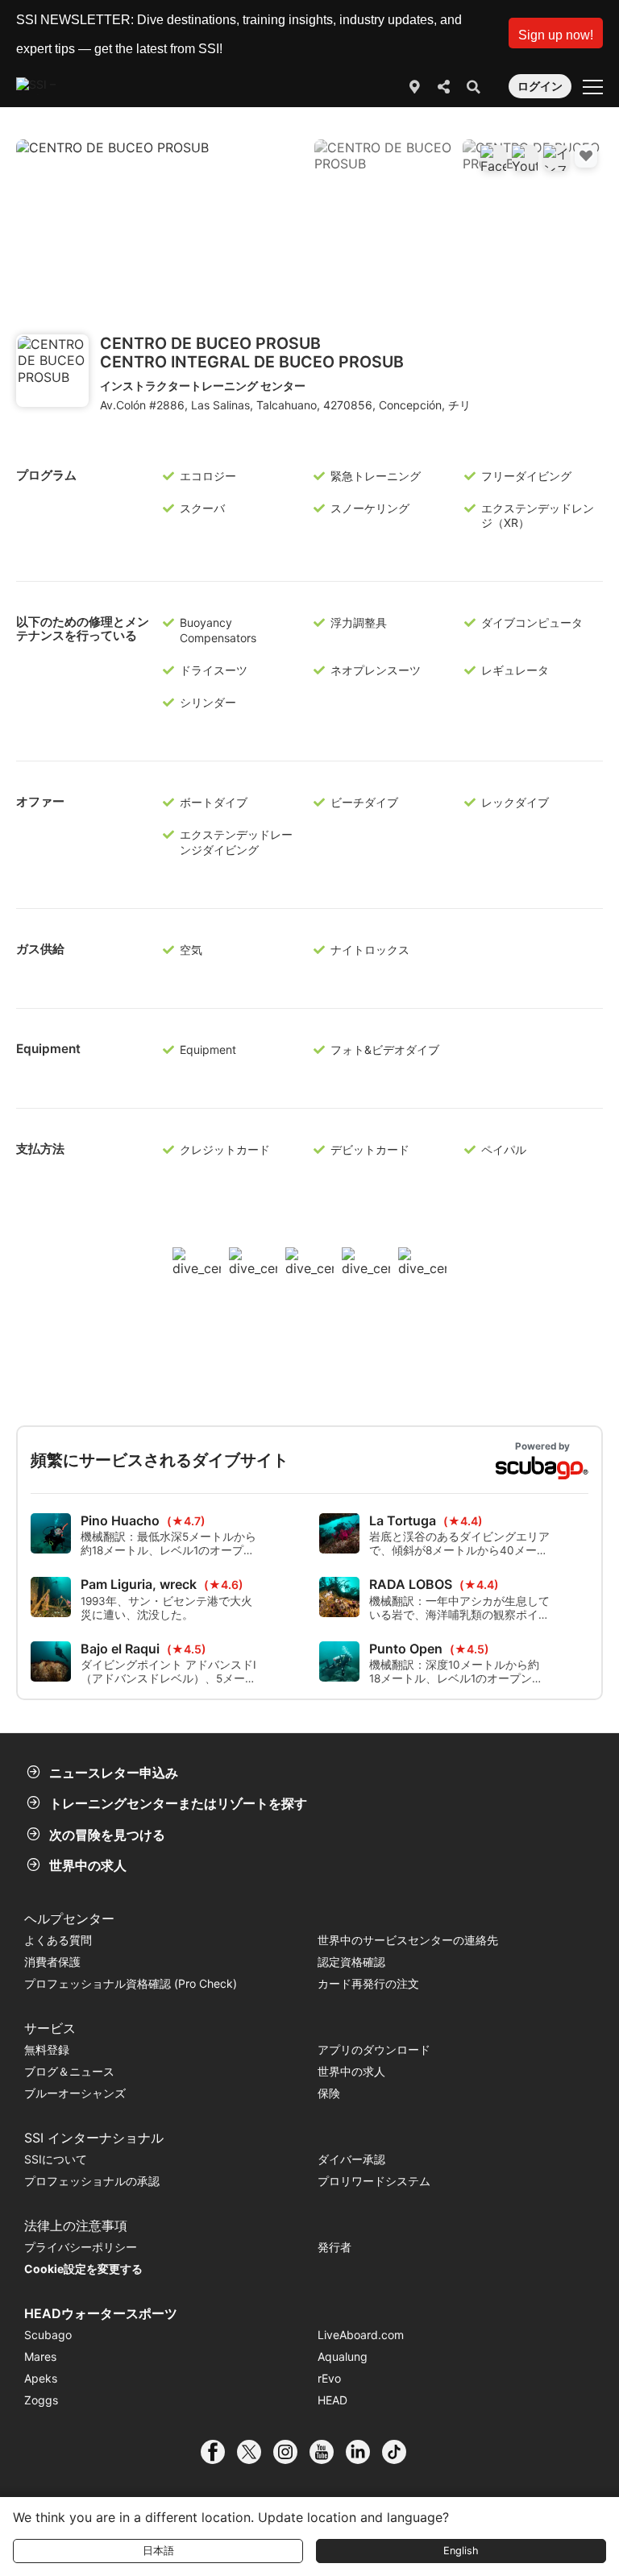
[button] (556, 33)
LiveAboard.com (361, 2335)
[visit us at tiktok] (400, 2452)
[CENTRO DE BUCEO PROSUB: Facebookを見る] (493, 158)
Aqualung (343, 2356)
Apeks (41, 2378)
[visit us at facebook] (219, 2452)
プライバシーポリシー (81, 2247)
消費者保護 (52, 1962)
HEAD (332, 2400)
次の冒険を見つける (107, 1835)
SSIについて (56, 2159)
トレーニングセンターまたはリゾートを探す (178, 1803)
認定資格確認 (351, 1962)
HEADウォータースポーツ (101, 2313)
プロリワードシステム (374, 2181)
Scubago (48, 2335)
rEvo (329, 2378)
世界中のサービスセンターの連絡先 (408, 1940)
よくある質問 (58, 1940)
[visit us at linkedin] (364, 2452)
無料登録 (47, 2049)
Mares (40, 2356)
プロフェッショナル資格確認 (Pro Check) (131, 1983)
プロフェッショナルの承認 (92, 2181)
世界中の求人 (88, 1865)
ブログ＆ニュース (69, 2071)
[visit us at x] (255, 2452)
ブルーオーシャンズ (75, 2093)
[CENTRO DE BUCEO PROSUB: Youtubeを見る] (525, 158)
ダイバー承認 (351, 2159)
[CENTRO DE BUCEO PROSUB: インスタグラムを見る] (556, 158)
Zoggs (41, 2400)
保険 (329, 2093)
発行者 (334, 2247)
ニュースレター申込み (114, 1773)
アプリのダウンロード (374, 2049)
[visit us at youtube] (328, 2452)
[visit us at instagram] (291, 2452)
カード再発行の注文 (368, 1983)
